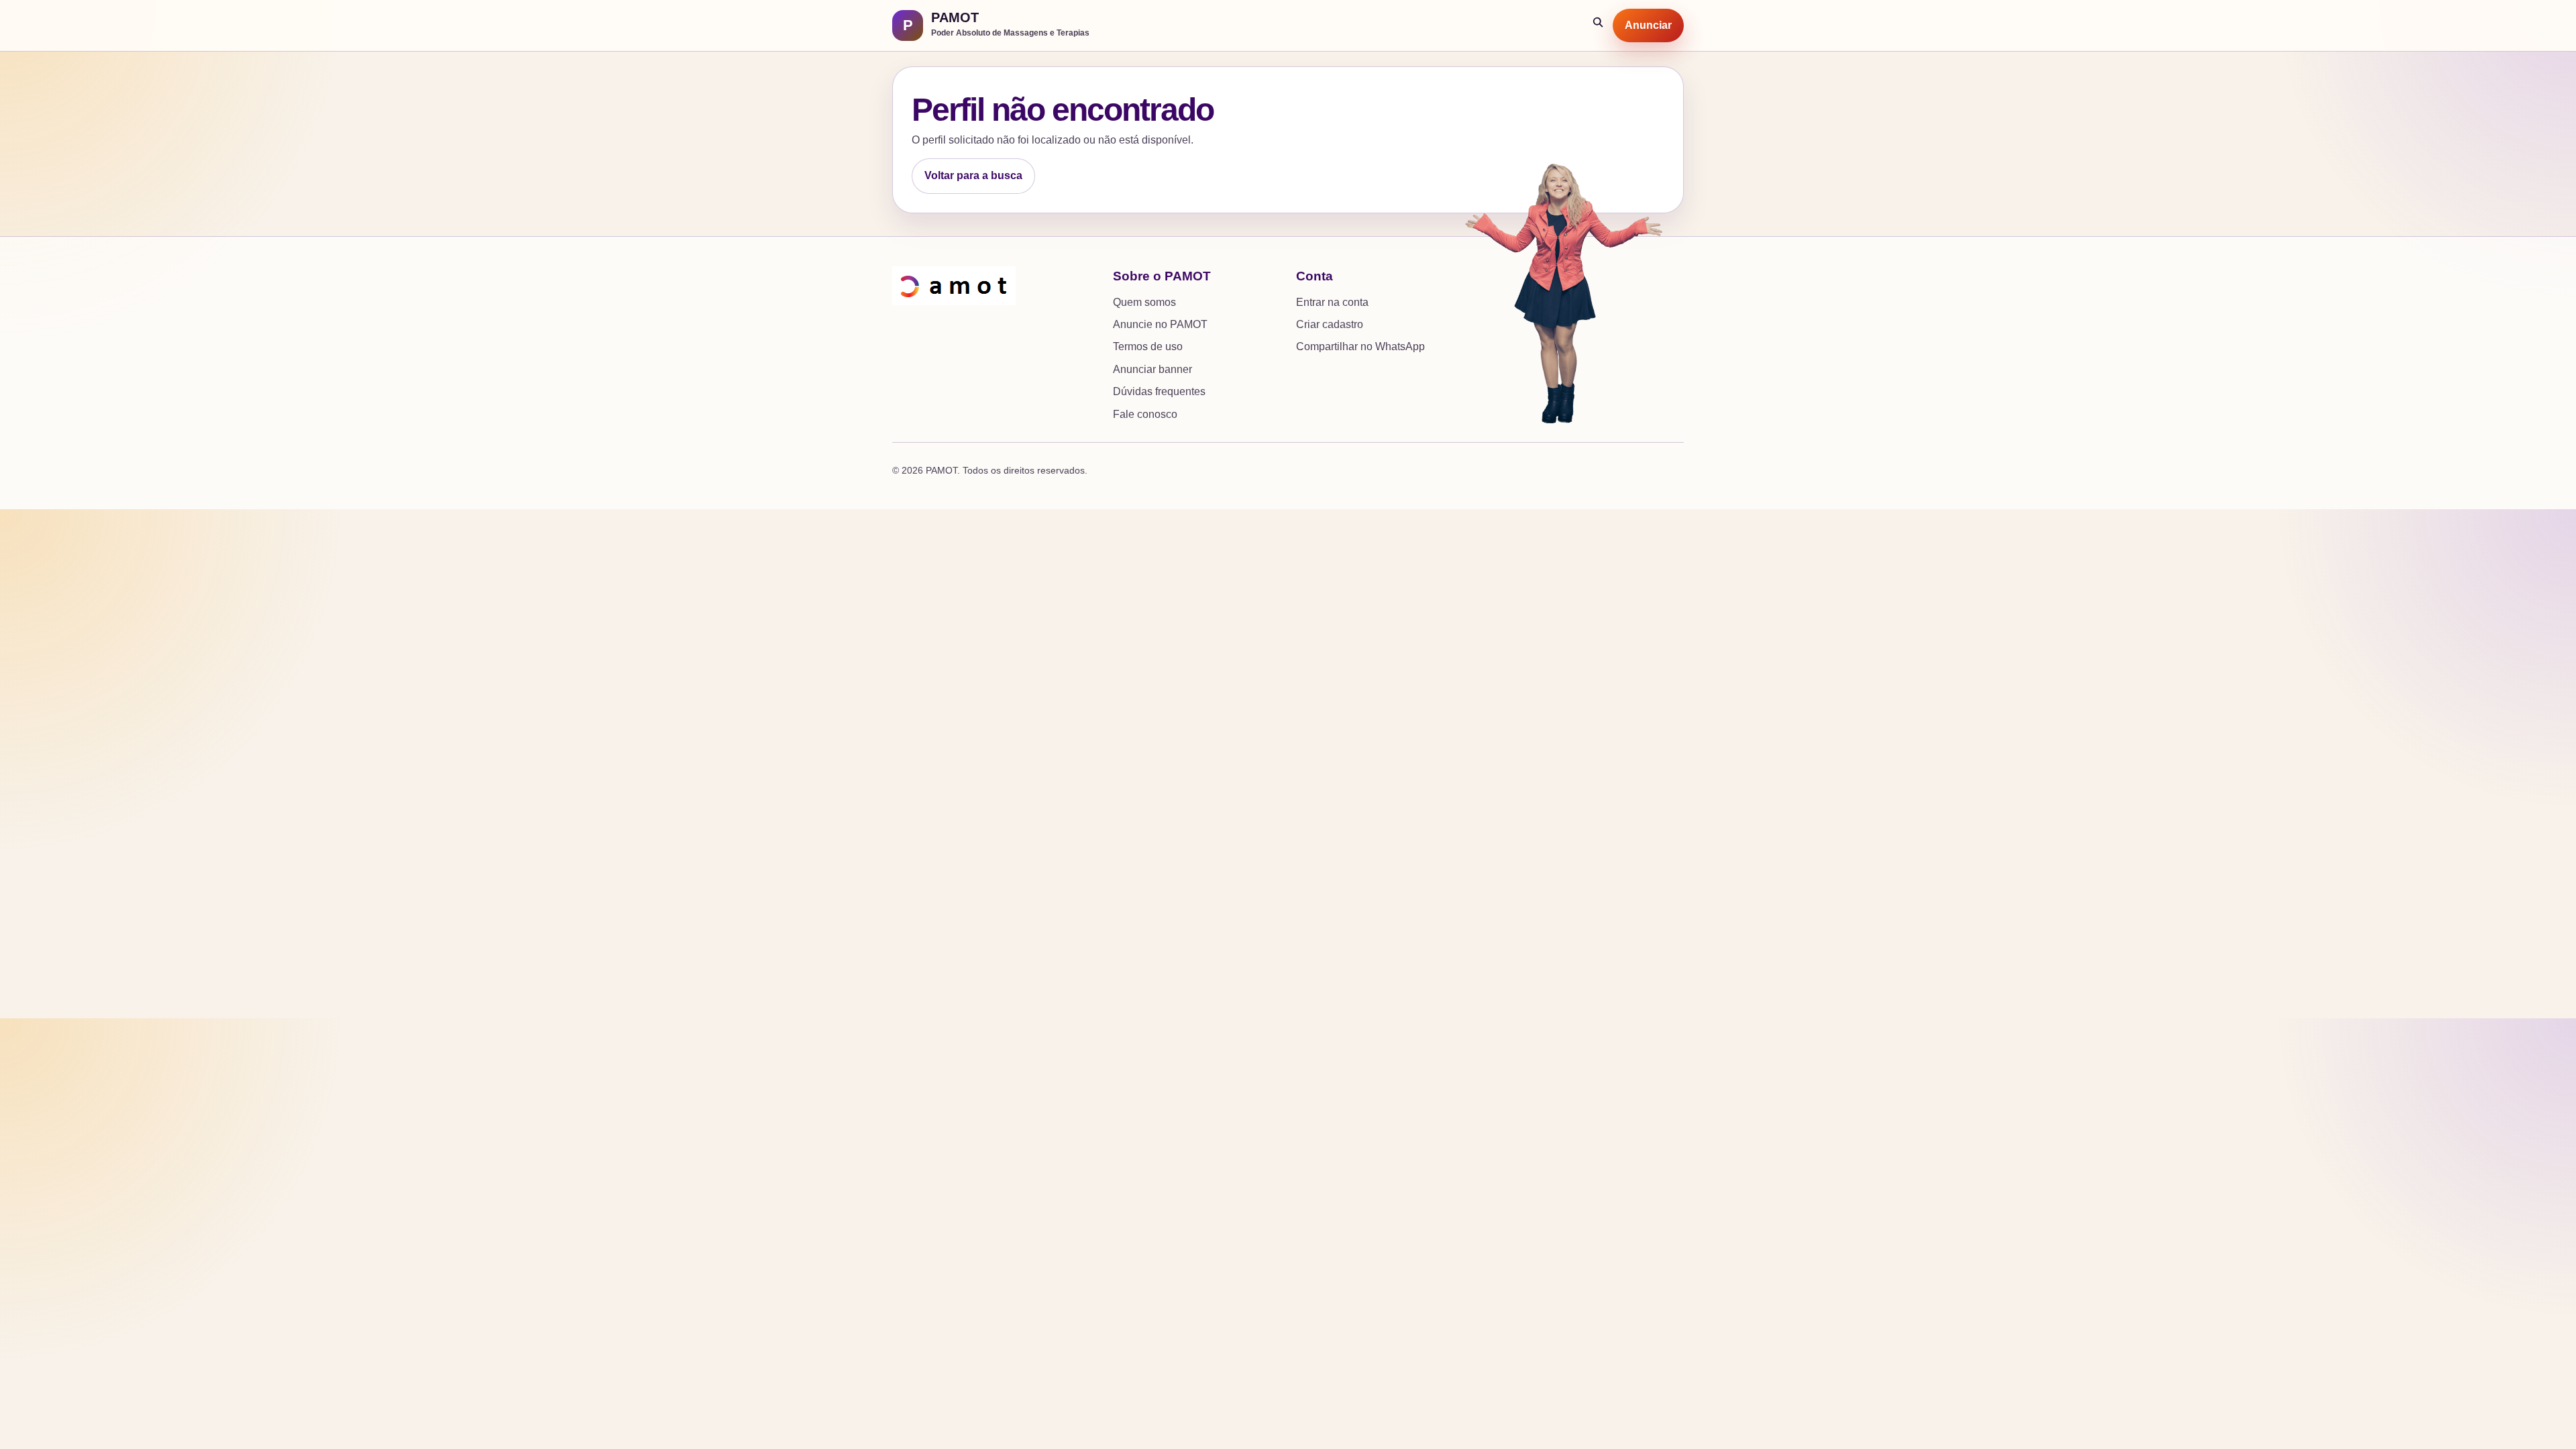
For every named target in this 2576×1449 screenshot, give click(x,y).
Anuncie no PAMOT (1160, 324)
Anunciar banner (1152, 369)
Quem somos (1144, 302)
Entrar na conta (1332, 302)
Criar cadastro (1330, 324)
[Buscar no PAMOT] (1599, 25)
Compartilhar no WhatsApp (1360, 346)
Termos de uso (1148, 346)
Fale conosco (1145, 414)
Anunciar (1648, 25)
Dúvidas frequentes (1159, 391)
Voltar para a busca (973, 175)
